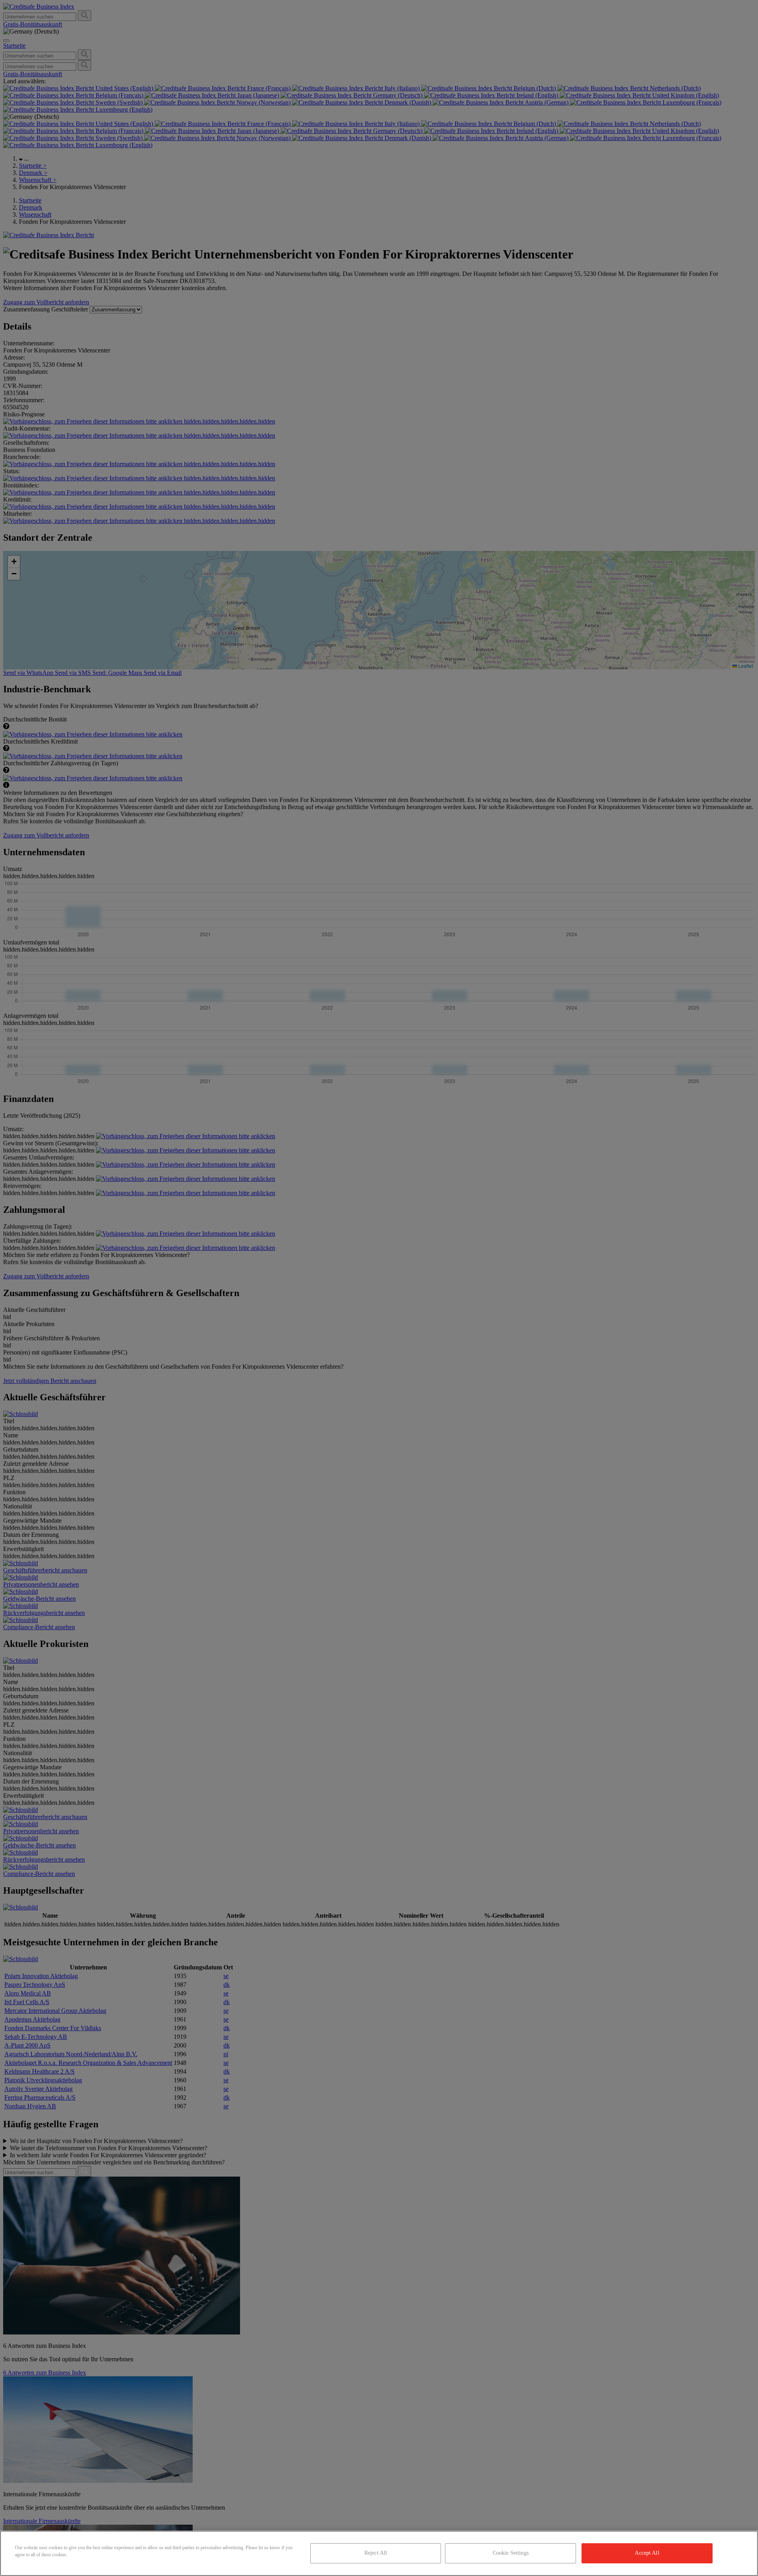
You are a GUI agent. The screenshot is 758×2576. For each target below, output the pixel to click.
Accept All (647, 2553)
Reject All (376, 2553)
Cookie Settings (511, 2553)
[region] (379, 2553)
